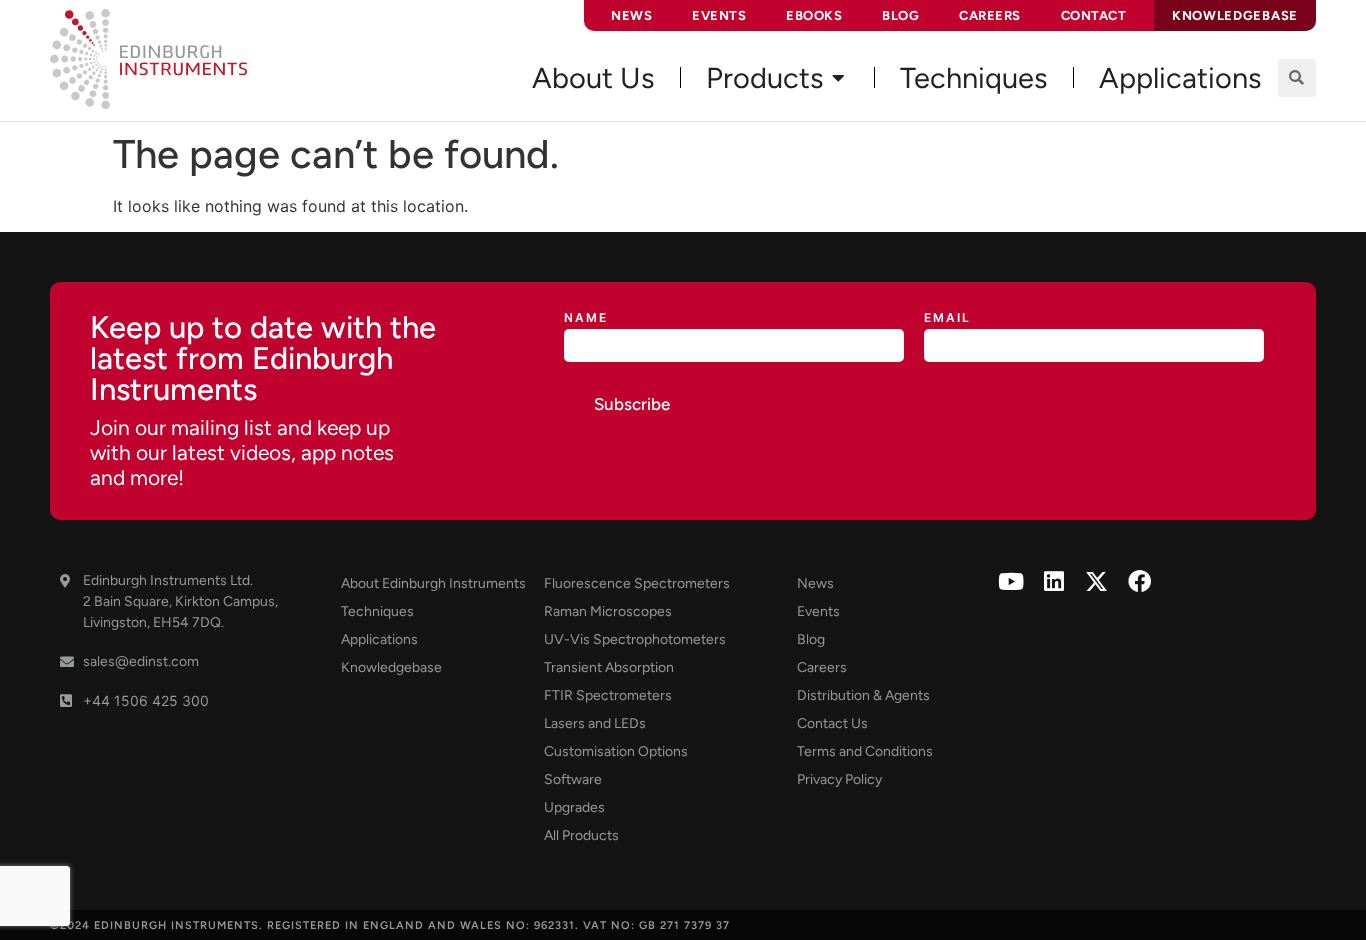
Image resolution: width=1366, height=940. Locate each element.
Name (586, 318)
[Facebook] (1139, 581)
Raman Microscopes (608, 611)
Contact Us (832, 723)
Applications (379, 639)
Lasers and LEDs (595, 723)
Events (719, 15)
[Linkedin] (1053, 581)
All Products (581, 835)
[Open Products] (839, 78)
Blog (900, 15)
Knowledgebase (391, 667)
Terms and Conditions (865, 751)
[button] (1297, 78)
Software (573, 779)
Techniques (377, 611)
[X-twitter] (1096, 581)
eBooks (814, 15)
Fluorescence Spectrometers (637, 583)
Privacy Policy (839, 779)
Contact (1094, 15)
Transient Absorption (609, 667)
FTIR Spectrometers (608, 695)
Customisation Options (616, 751)
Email (947, 318)
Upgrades (574, 807)
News (631, 15)
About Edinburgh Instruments (433, 583)
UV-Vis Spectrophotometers (635, 639)
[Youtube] (1010, 581)
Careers (990, 15)
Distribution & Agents (863, 695)
